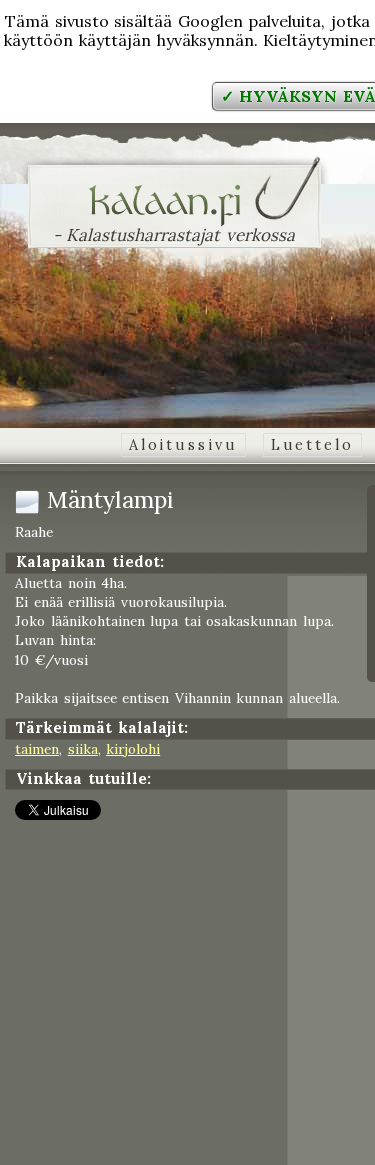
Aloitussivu (183, 445)
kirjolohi (133, 749)
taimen (37, 749)
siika (83, 749)
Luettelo (312, 445)
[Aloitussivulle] (174, 214)
